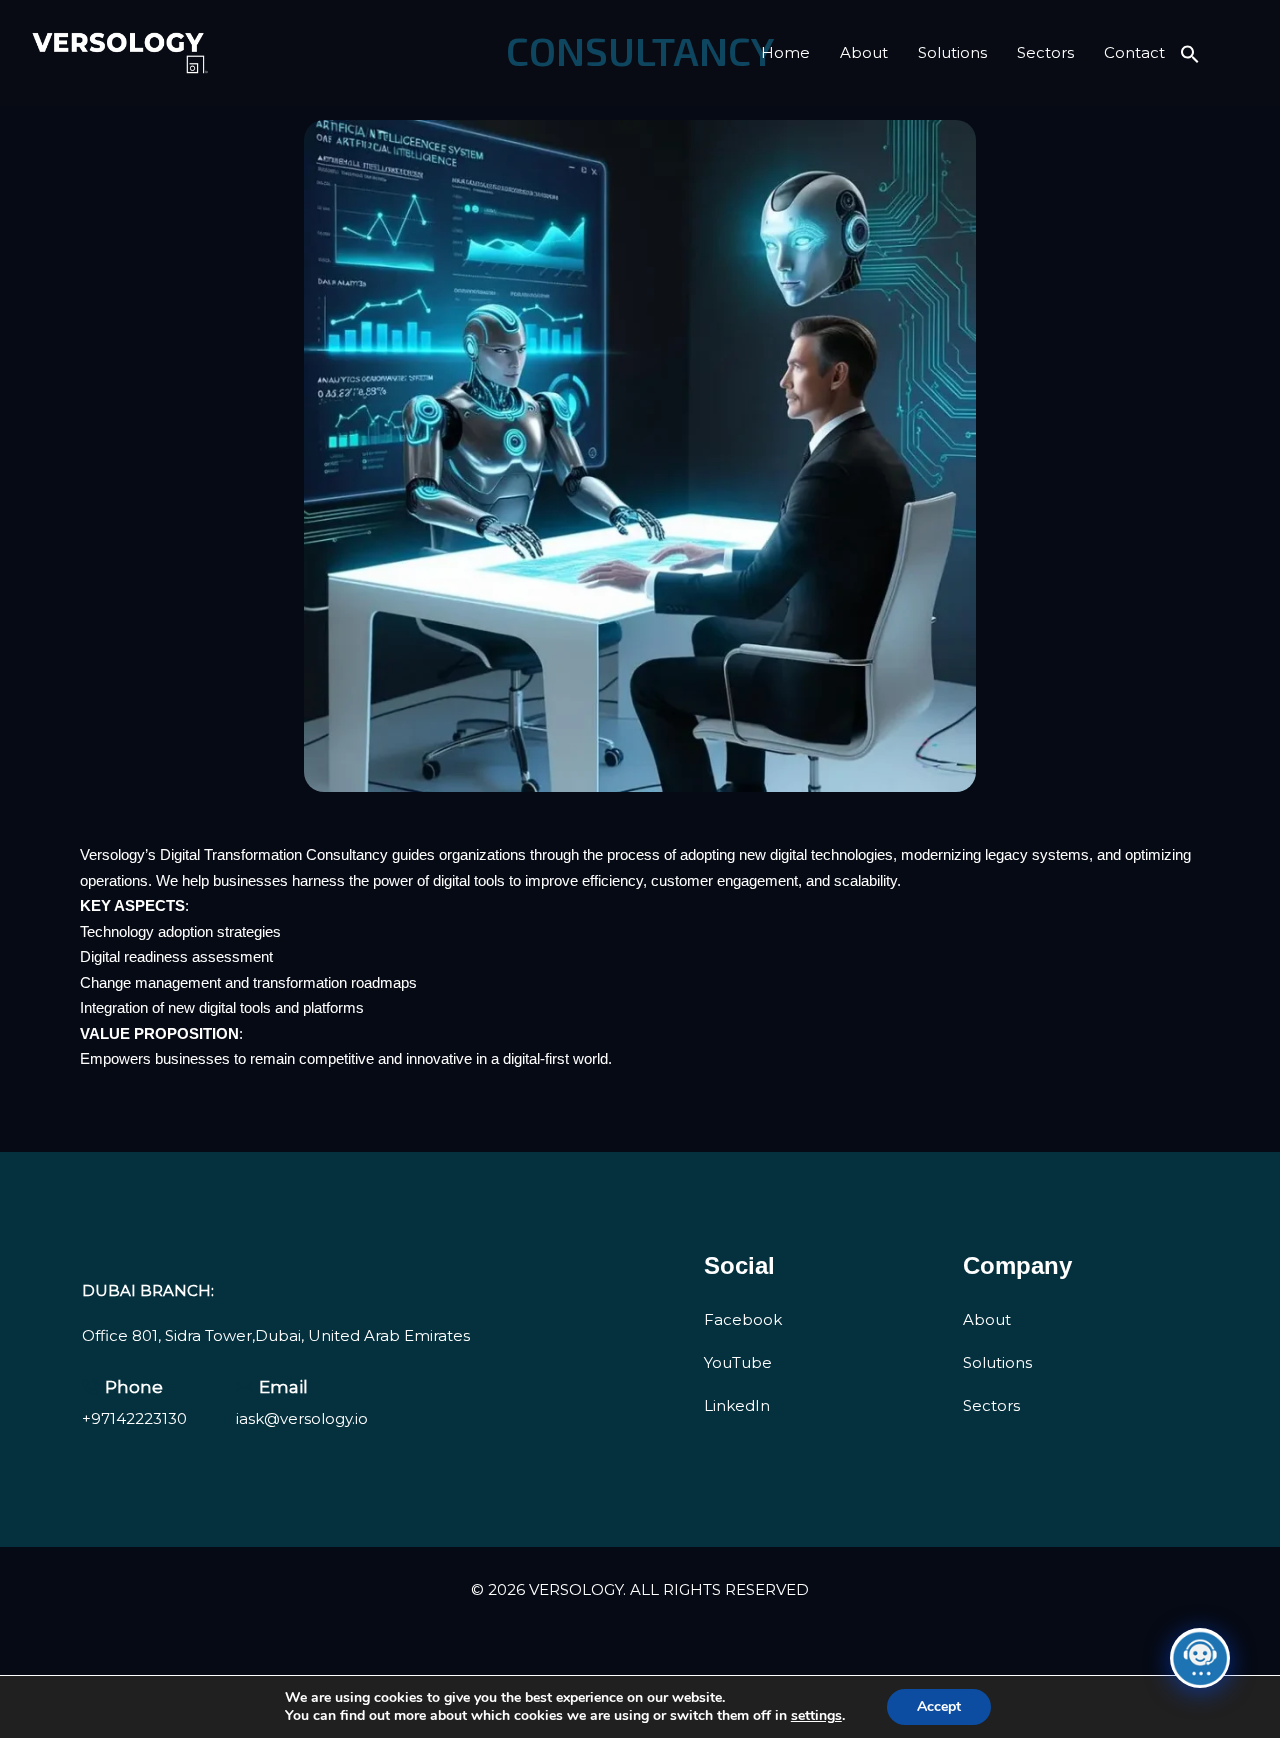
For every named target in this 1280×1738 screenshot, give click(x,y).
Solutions (952, 52)
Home (785, 52)
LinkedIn (737, 1405)
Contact (1134, 52)
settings (816, 1716)
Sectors (1045, 52)
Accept (939, 1706)
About (864, 52)
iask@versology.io (302, 1418)
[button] (1190, 52)
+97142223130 (134, 1418)
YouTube (738, 1362)
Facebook (743, 1319)
